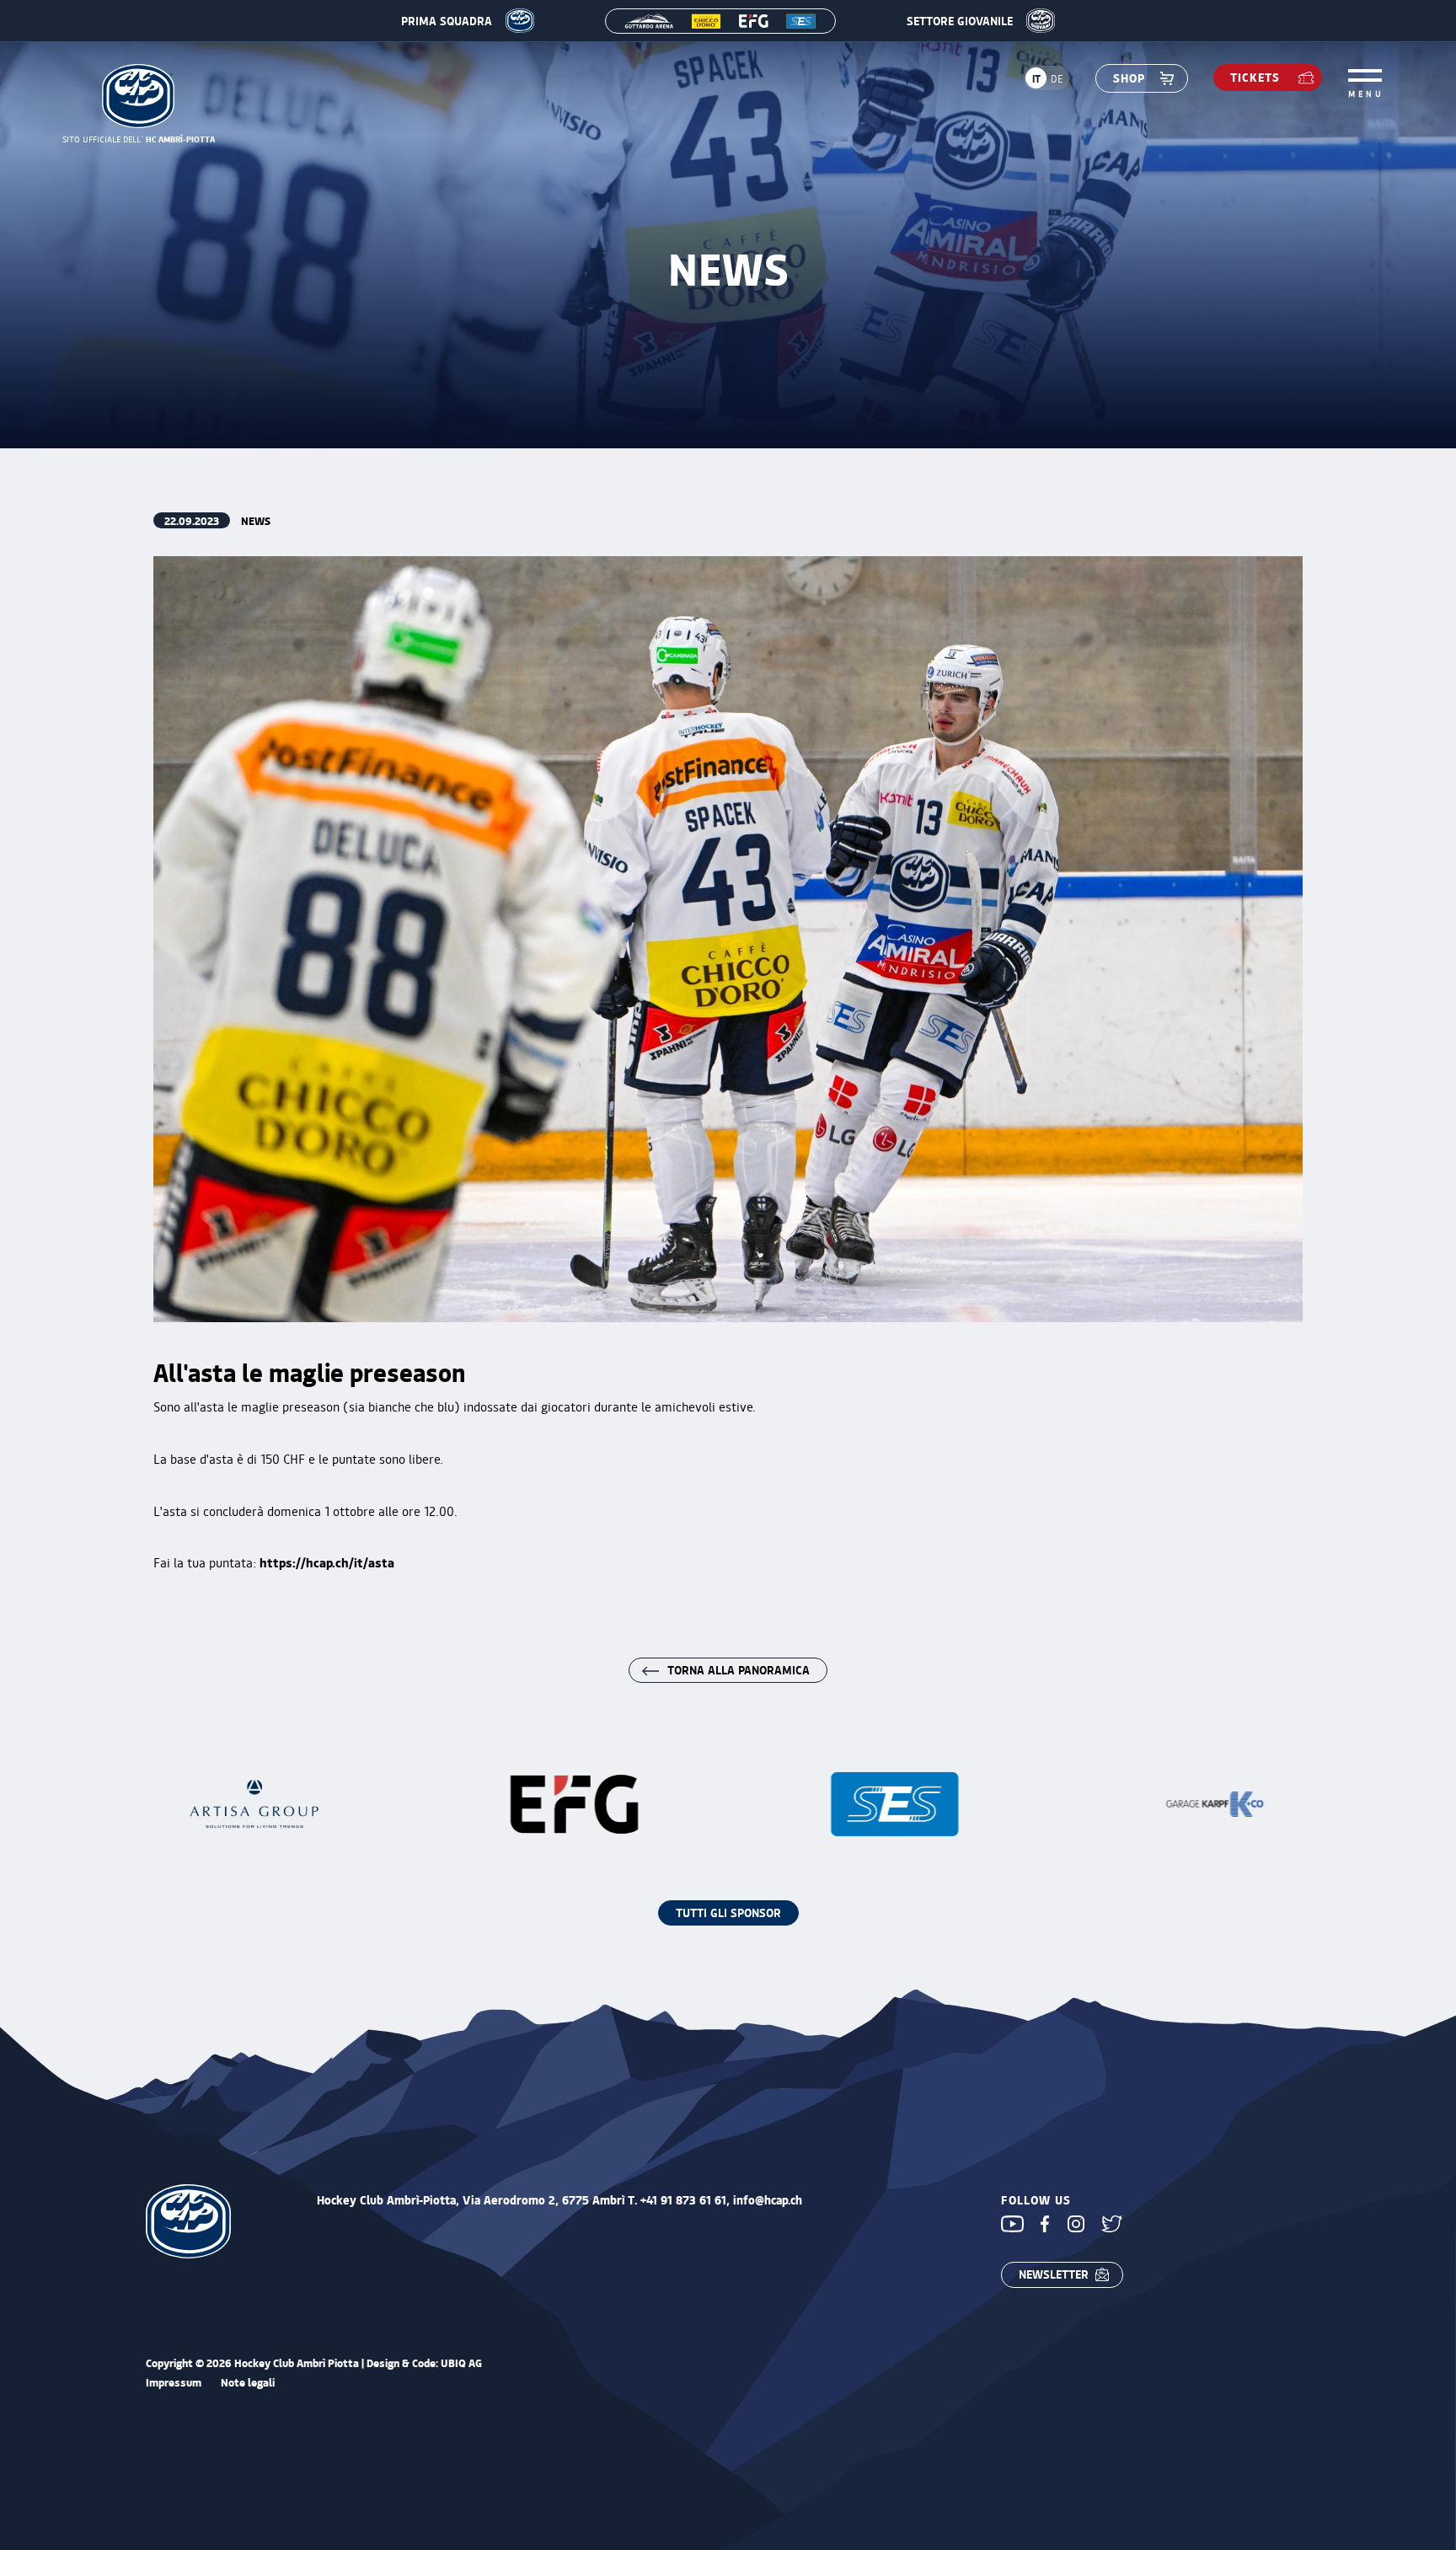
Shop (1129, 78)
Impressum (174, 2383)
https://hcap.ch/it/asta (327, 1562)
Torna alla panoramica (739, 1670)
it (1036, 78)
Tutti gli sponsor (728, 1912)
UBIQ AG (461, 2362)
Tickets (1255, 77)
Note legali (248, 2383)
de (1057, 78)
